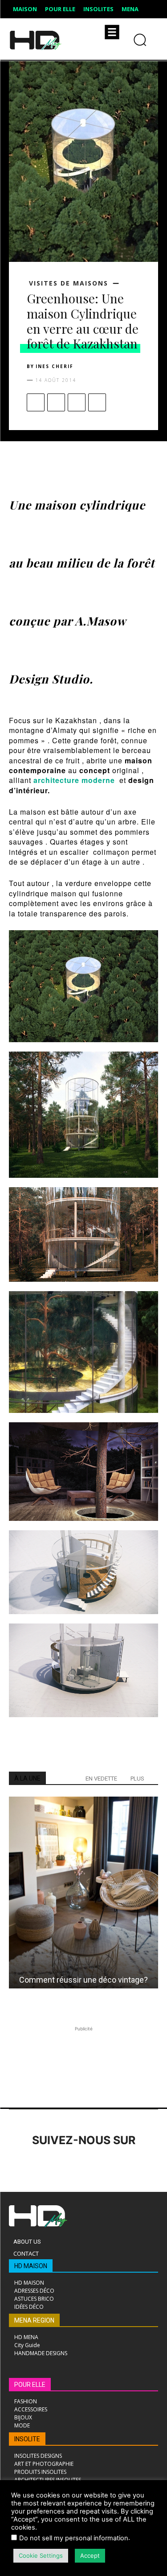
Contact (26, 2253)
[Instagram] (43, 2165)
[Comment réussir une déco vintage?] (83, 1893)
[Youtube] (141, 2165)
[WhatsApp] (97, 402)
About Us (27, 2242)
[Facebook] (36, 402)
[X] (56, 402)
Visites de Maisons (69, 283)
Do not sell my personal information (74, 2538)
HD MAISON (31, 2266)
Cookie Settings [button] (41, 2555)
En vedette (101, 1779)
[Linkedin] (68, 2165)
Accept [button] (90, 2555)
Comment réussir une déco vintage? (83, 1980)
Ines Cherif (55, 366)
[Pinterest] (77, 402)
